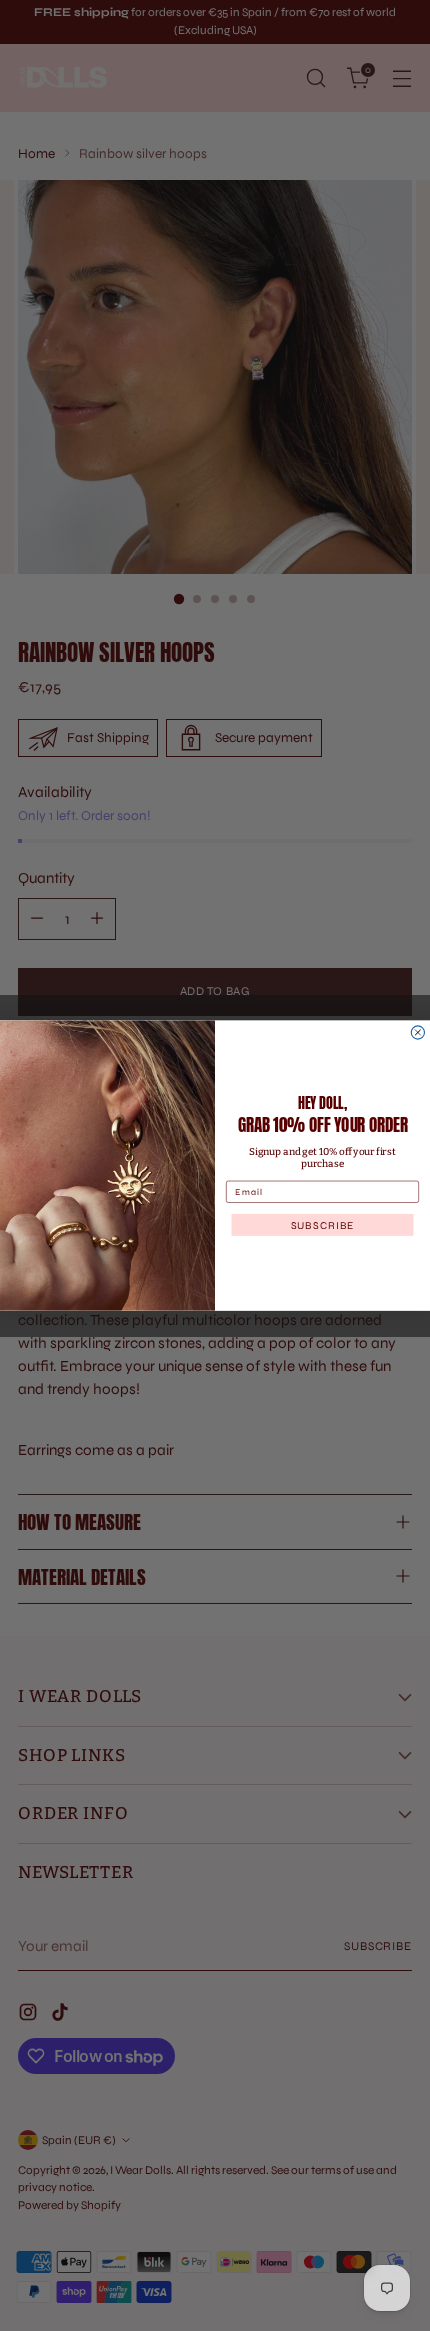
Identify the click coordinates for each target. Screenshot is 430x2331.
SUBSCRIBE (323, 1224)
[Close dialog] (417, 1032)
